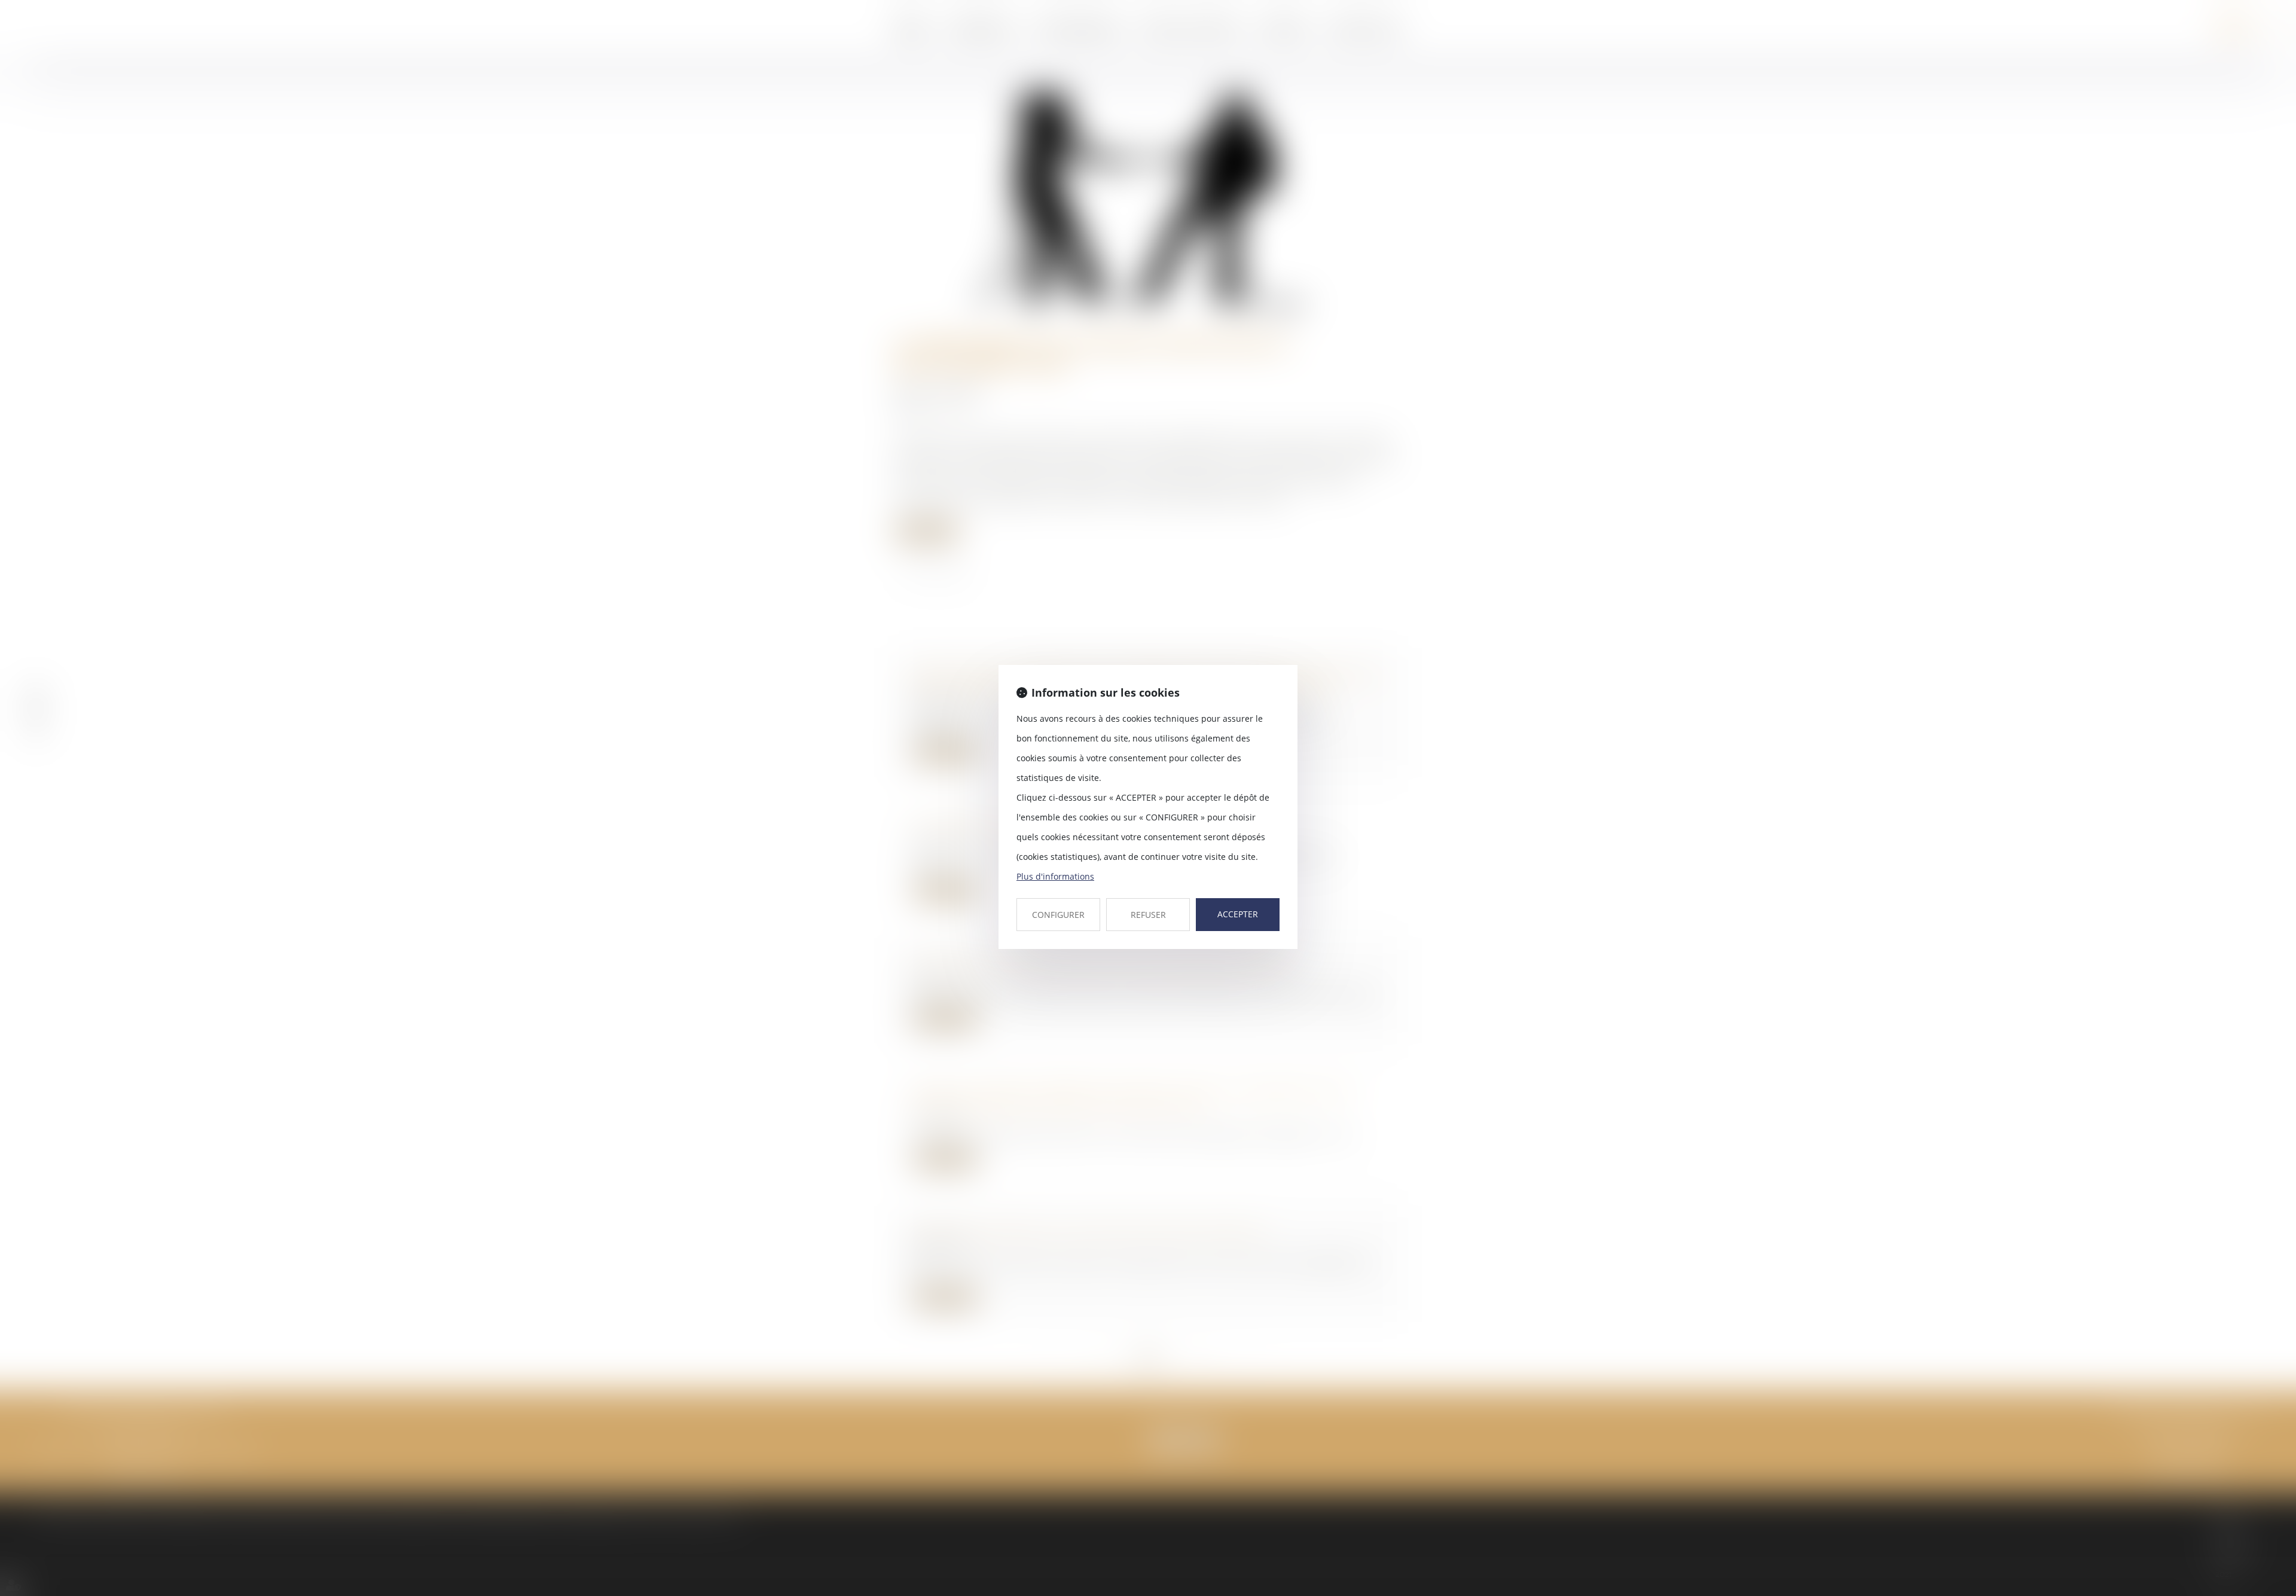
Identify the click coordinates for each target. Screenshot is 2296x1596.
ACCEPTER (1238, 914)
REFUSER (1148, 915)
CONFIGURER (1058, 915)
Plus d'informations (1055, 876)
